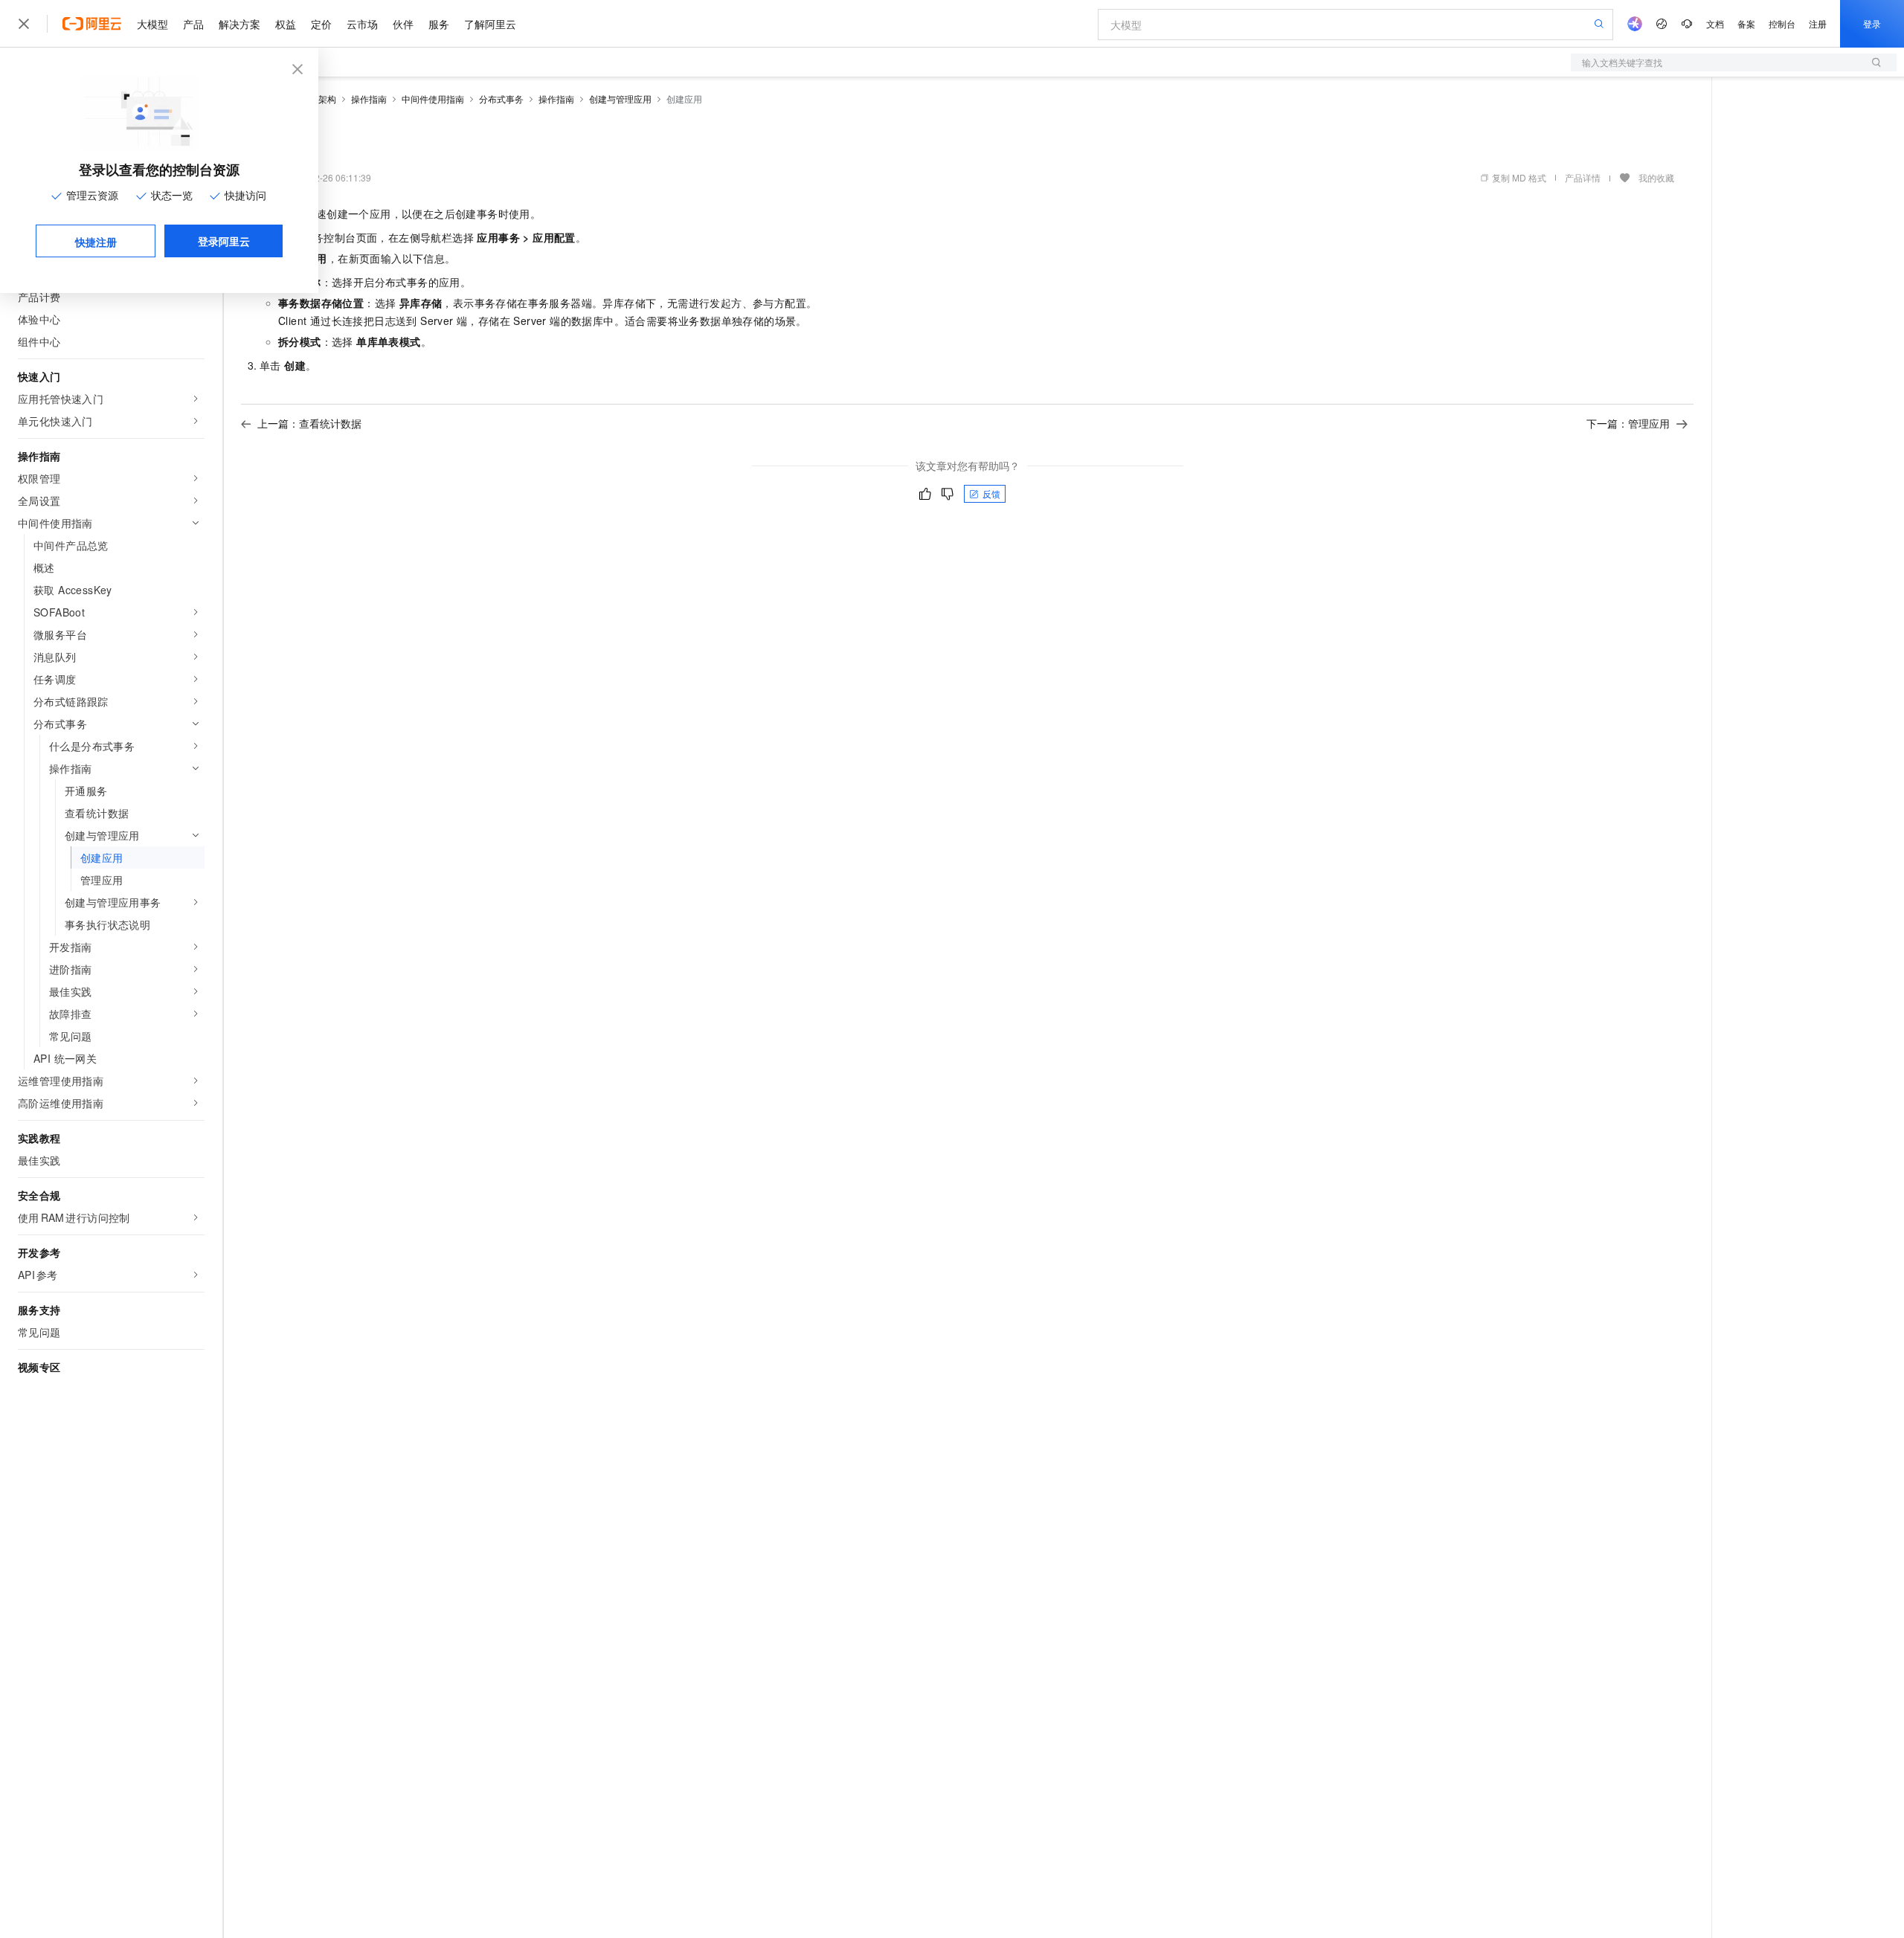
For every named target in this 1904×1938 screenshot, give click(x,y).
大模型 (152, 24)
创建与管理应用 (620, 99)
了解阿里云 (490, 24)
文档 (1715, 23)
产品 (193, 24)
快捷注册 (96, 242)
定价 (321, 24)
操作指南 (369, 99)
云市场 (362, 24)
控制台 (1782, 23)
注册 (1818, 23)
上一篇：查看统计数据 (309, 423)
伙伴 (403, 24)
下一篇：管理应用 (1628, 423)
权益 (286, 24)
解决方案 (239, 24)
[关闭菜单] (24, 24)
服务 (439, 24)
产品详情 (1583, 177)
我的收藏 (1656, 177)
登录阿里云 (224, 241)
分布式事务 (501, 99)
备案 (1746, 23)
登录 (1872, 23)
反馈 (991, 493)
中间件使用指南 (433, 99)
